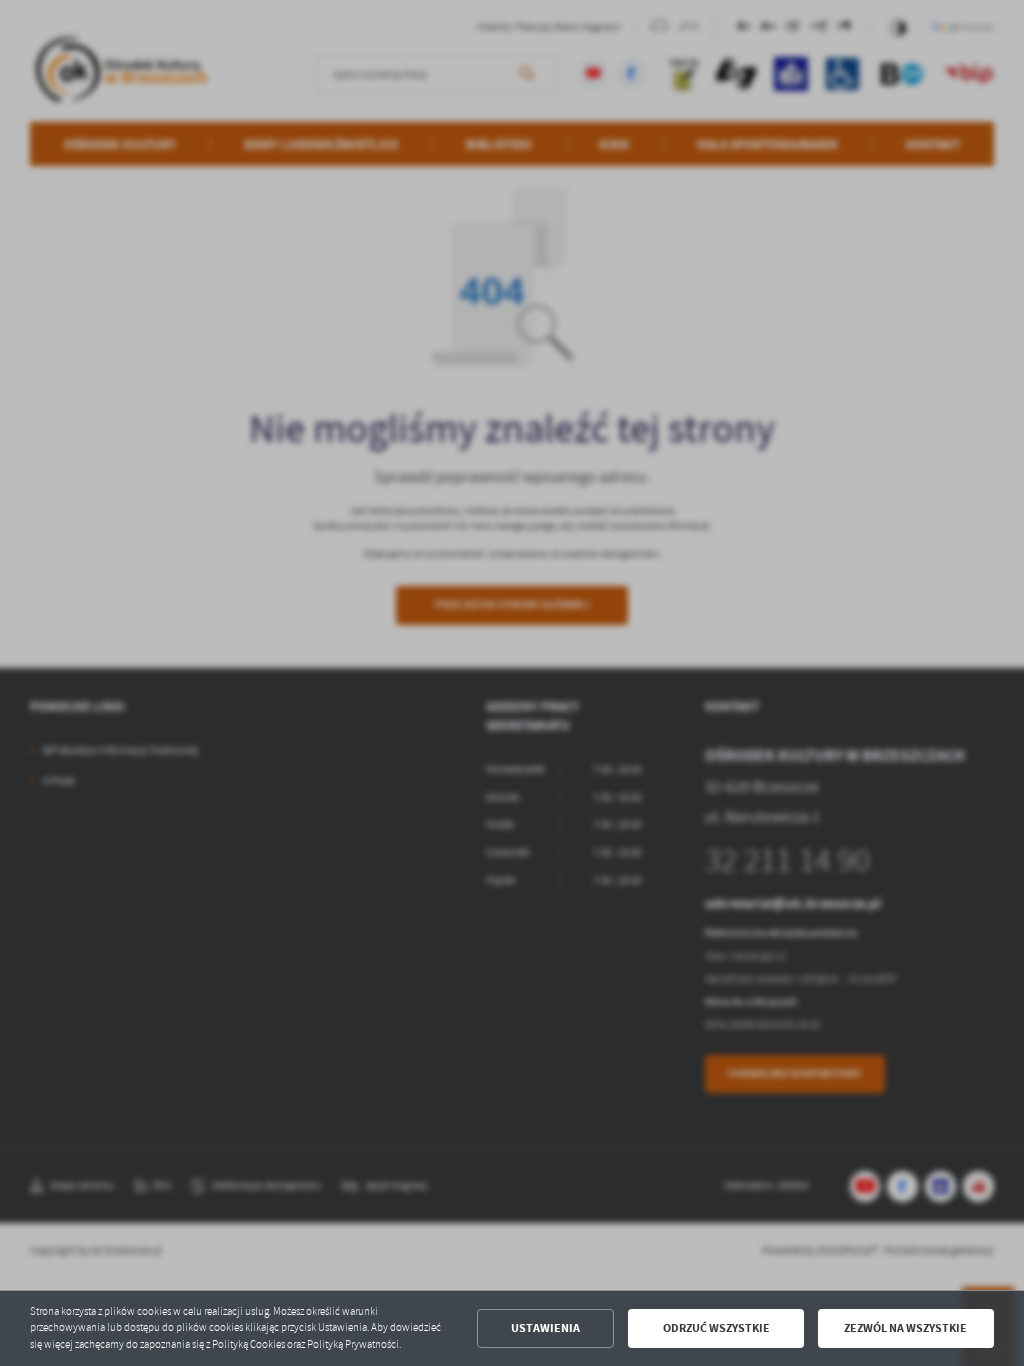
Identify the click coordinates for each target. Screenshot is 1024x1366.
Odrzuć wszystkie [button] (716, 1328)
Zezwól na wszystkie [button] (905, 1328)
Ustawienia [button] (545, 1328)
